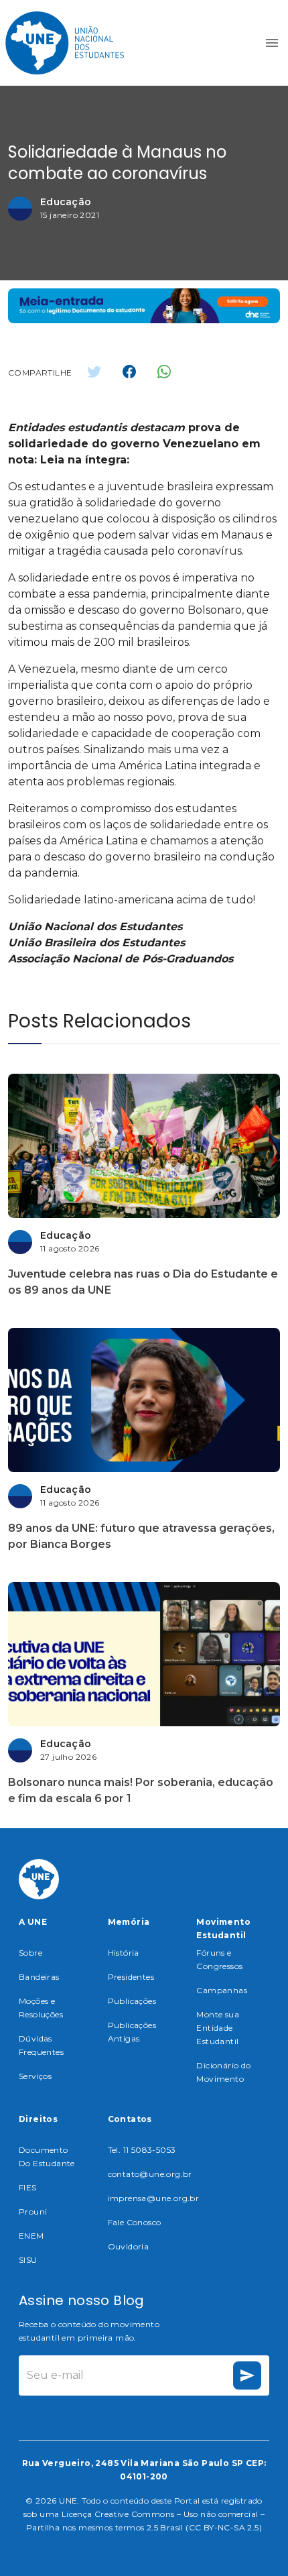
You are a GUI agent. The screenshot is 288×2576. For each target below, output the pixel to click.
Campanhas (222, 1990)
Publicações (132, 2001)
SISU (28, 2260)
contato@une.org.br (150, 2174)
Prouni (33, 2211)
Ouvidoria (129, 2246)
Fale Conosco (135, 2222)
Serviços (35, 2076)
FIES (28, 2187)
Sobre (30, 1953)
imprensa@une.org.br (154, 2198)
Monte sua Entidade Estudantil (218, 2028)
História (124, 1953)
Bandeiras (39, 1977)
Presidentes (131, 1977)
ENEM (31, 2236)
